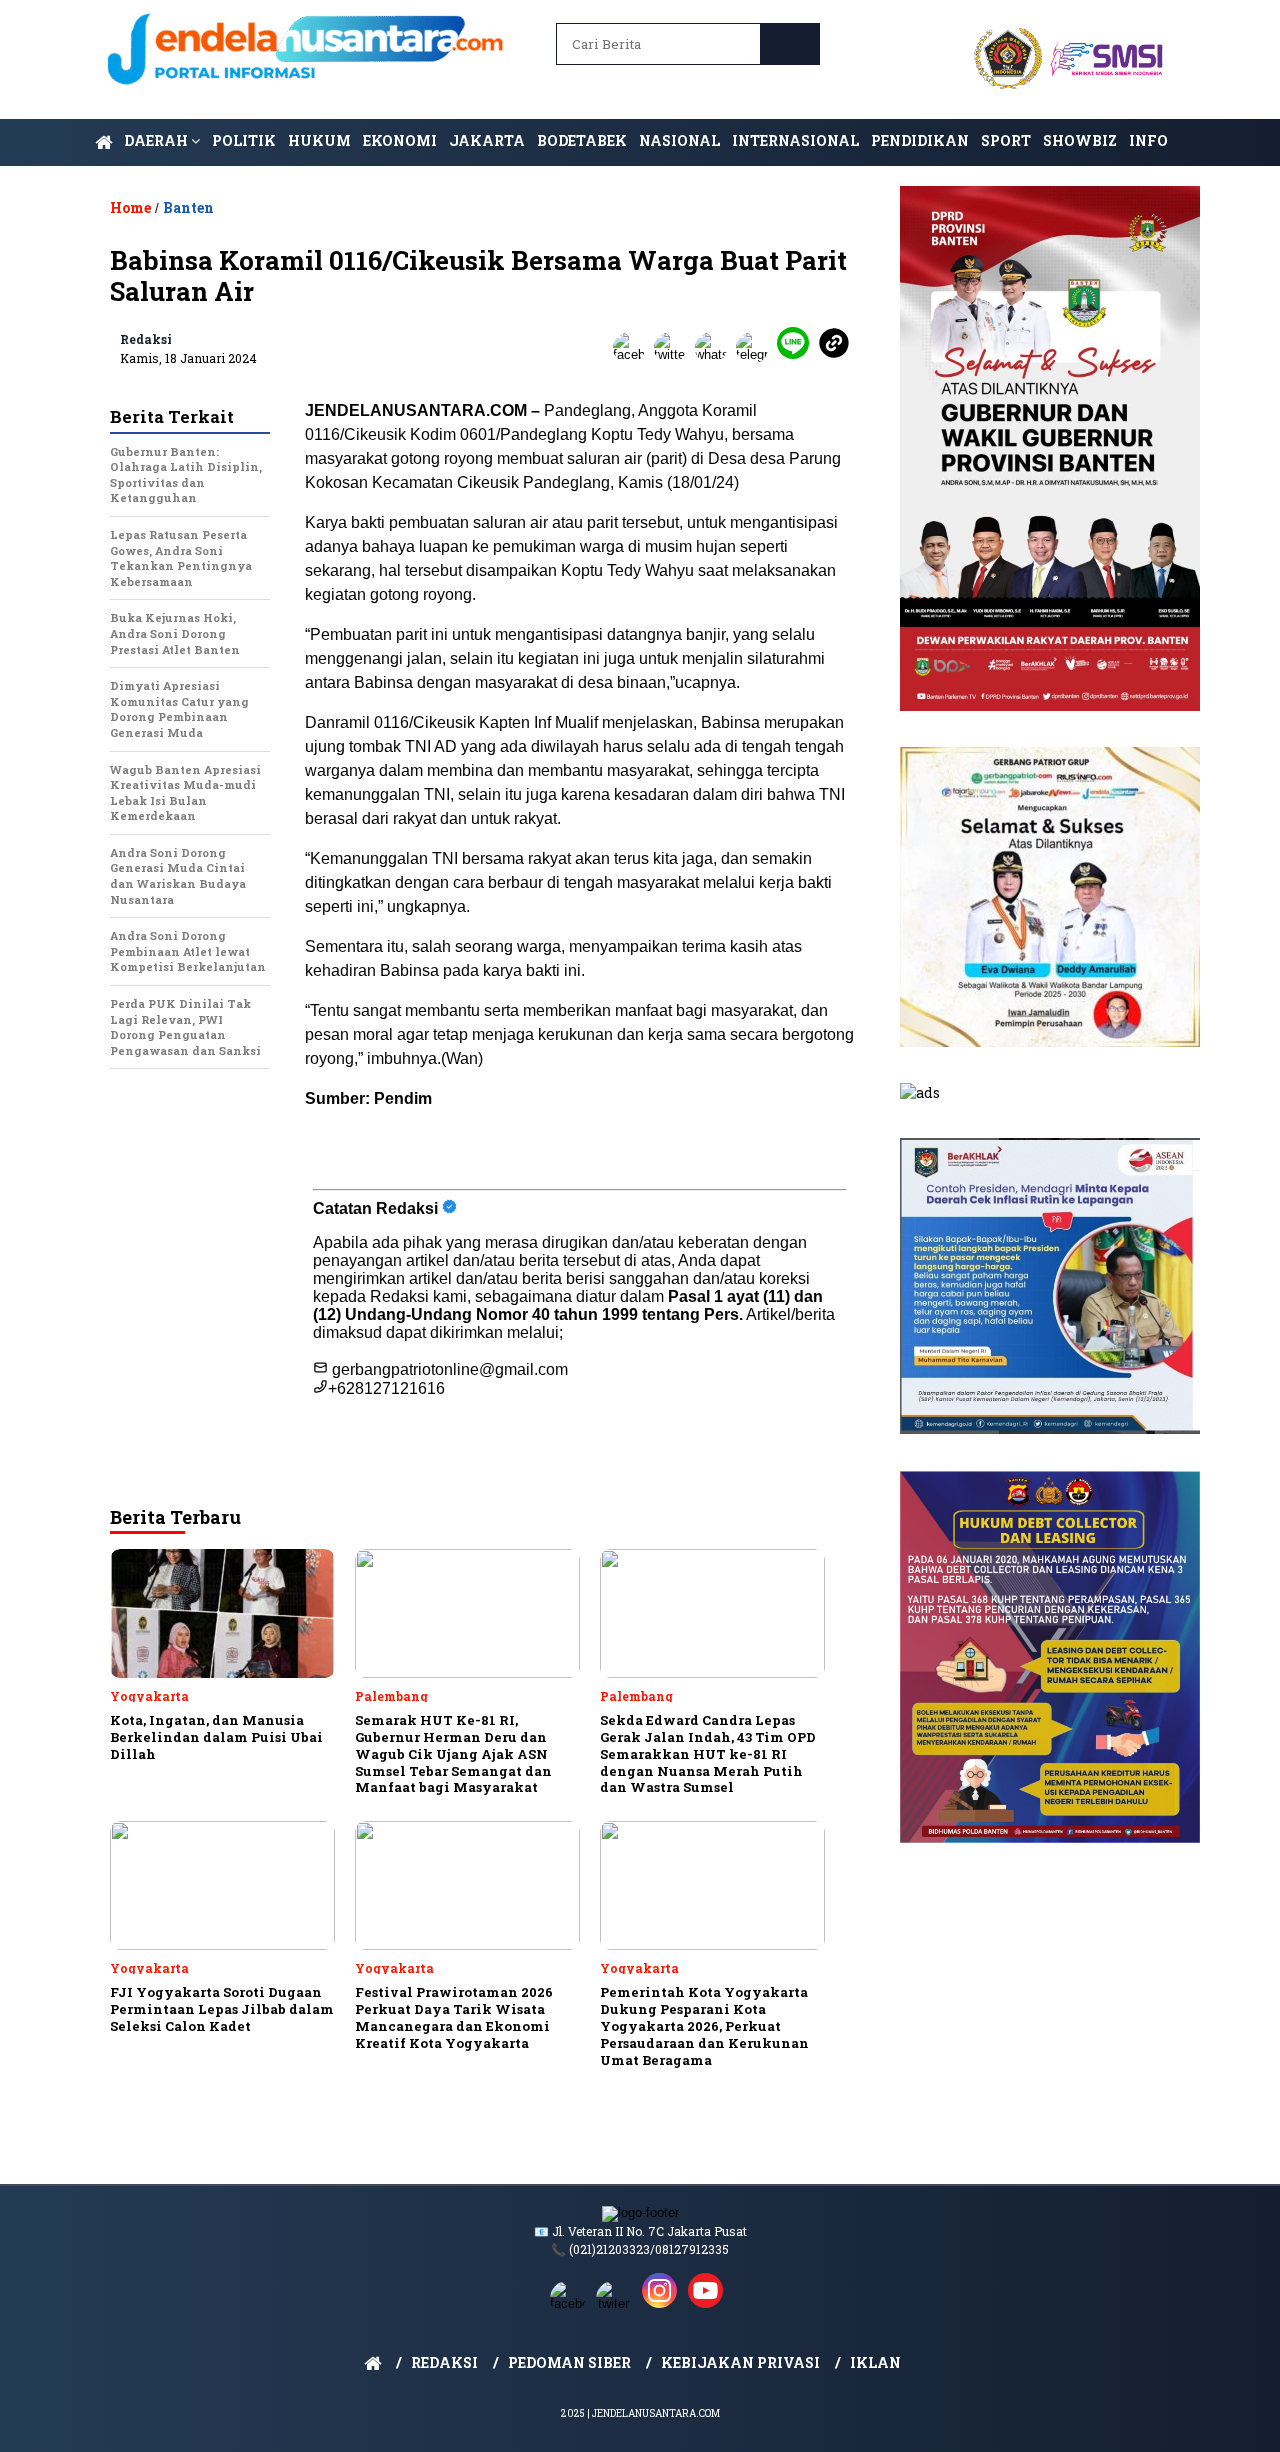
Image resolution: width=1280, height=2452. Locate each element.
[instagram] (663, 2303)
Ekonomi (400, 140)
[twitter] (617, 2303)
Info (1148, 140)
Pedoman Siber (569, 2362)
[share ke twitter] (674, 354)
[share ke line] (797, 354)
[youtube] (709, 2303)
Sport (1006, 140)
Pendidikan (920, 140)
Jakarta (487, 140)
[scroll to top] (1225, 2421)
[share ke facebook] (633, 354)
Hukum (319, 140)
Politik (244, 140)
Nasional (679, 140)
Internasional (795, 140)
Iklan (875, 2362)
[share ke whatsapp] (715, 354)
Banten (188, 207)
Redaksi (146, 339)
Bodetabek (582, 140)
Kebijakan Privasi (740, 2362)
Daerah (157, 140)
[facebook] (571, 2303)
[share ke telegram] (756, 354)
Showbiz (1080, 140)
